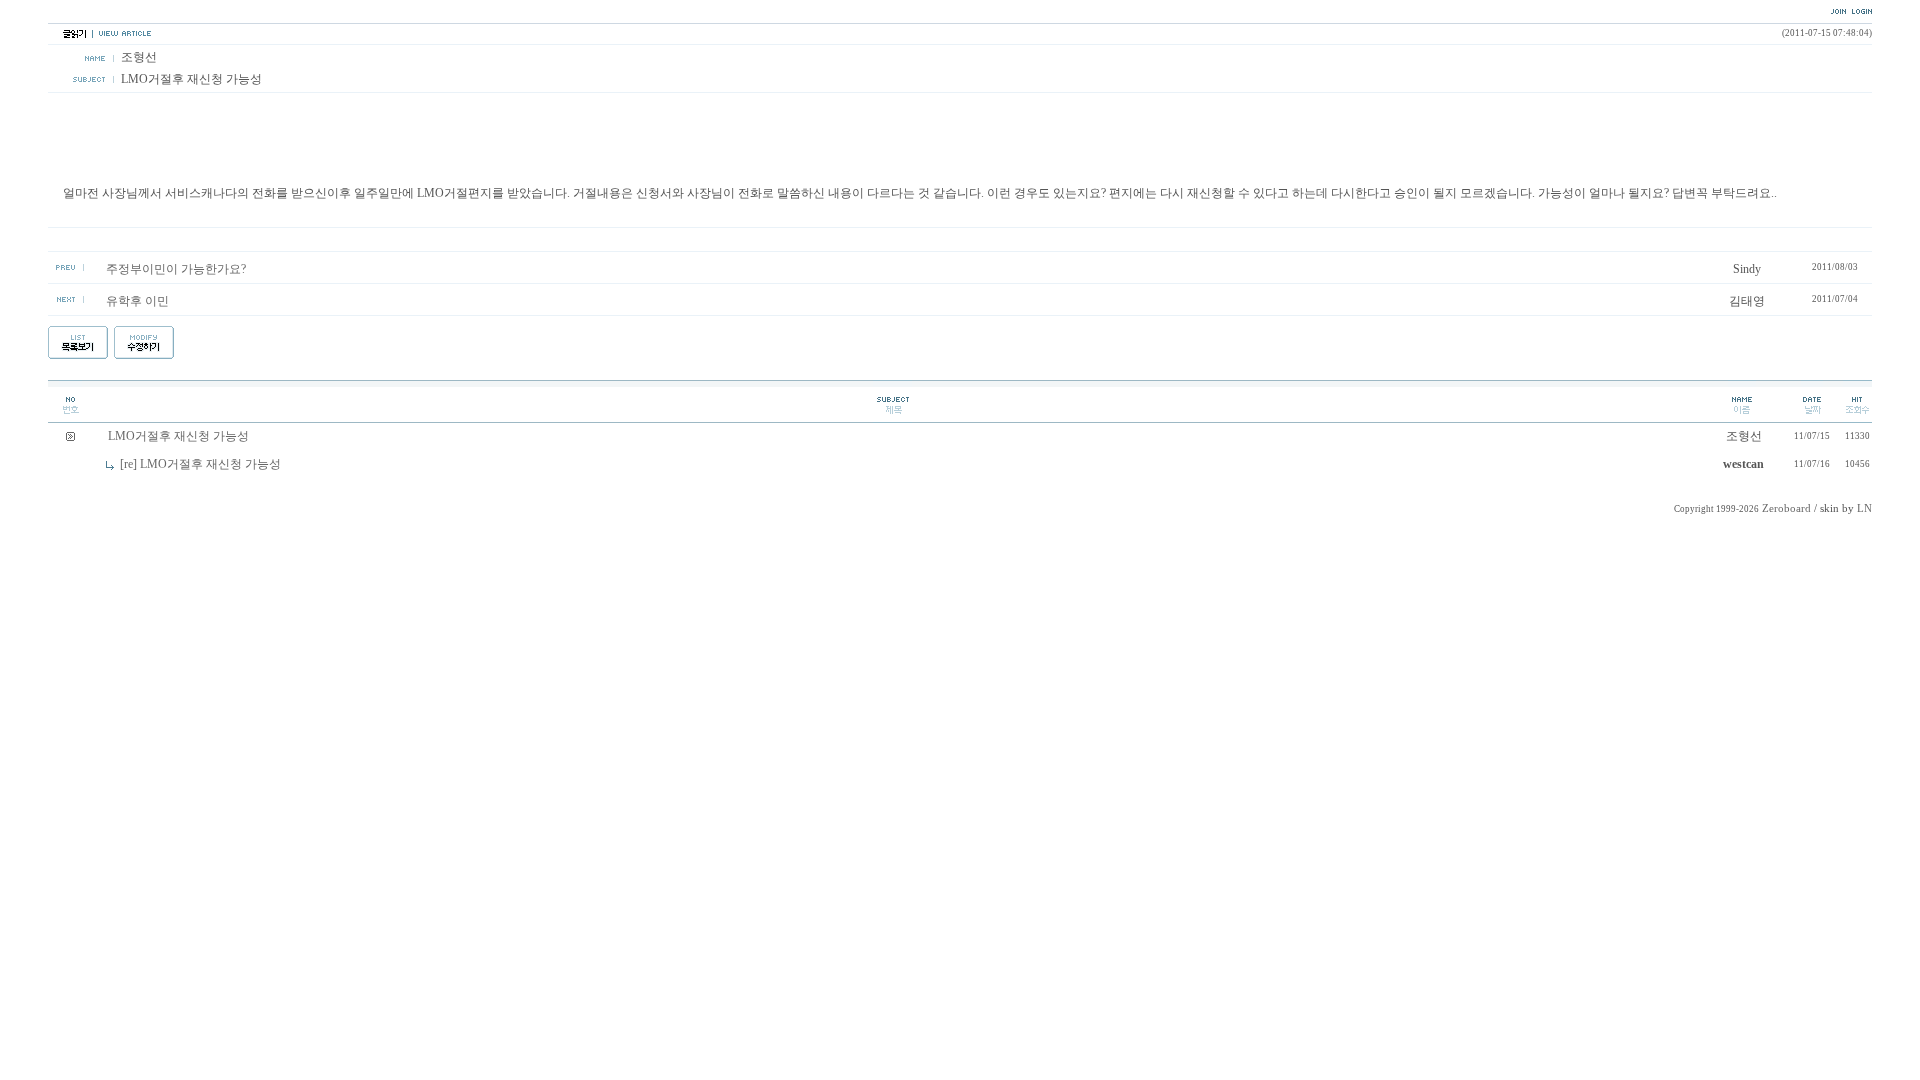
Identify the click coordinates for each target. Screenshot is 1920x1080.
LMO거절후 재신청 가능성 (178, 436)
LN (1864, 508)
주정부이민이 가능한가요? (176, 269)
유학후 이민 (137, 301)
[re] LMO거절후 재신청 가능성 (200, 464)
